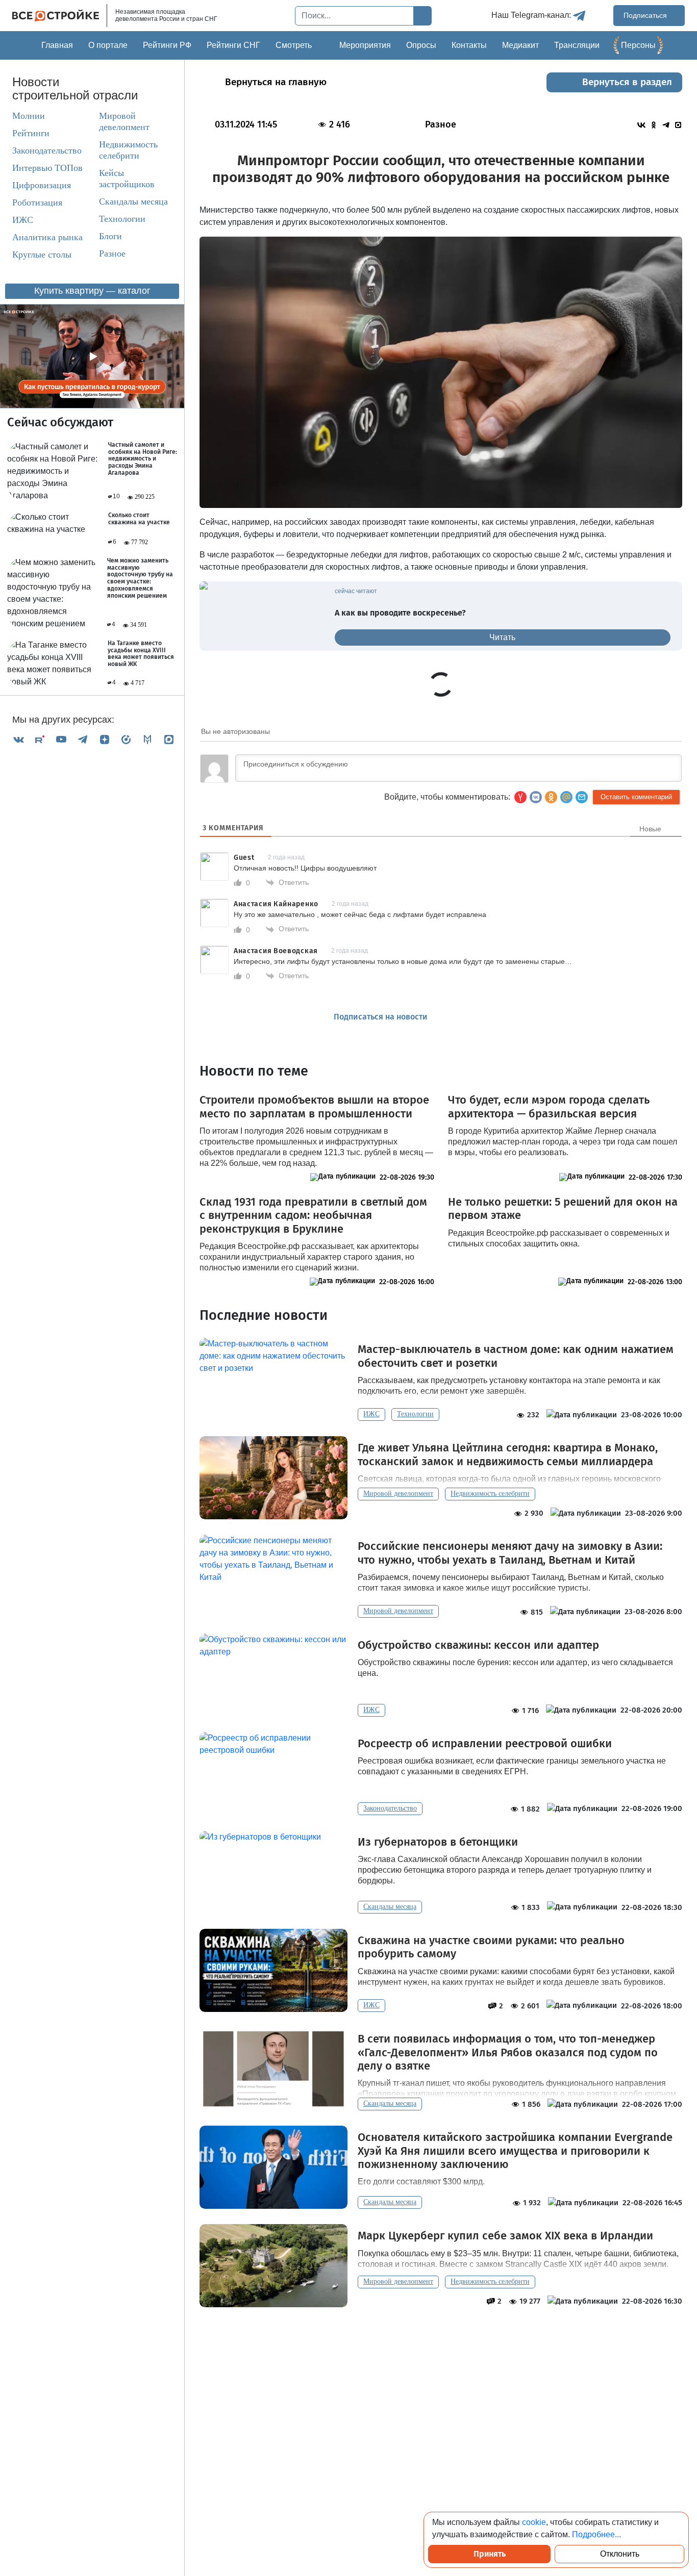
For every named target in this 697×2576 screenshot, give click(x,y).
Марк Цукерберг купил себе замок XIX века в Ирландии (505, 2236)
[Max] (169, 739)
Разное (112, 254)
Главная (57, 45)
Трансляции (577, 45)
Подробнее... (596, 2534)
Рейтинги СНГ (233, 45)
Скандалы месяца (133, 202)
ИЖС (23, 220)
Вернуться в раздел (627, 82)
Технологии (122, 219)
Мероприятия (365, 45)
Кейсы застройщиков (127, 179)
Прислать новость (499, 1017)
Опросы (421, 45)
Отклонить (620, 2554)
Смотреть (294, 45)
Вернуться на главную (276, 82)
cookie (534, 2522)
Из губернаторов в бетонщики (438, 1842)
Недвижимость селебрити (128, 150)
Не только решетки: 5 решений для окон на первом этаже (563, 1209)
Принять (490, 2554)
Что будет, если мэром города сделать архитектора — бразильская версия (549, 1107)
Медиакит (520, 45)
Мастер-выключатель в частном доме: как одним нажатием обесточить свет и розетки (516, 1356)
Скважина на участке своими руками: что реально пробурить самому (491, 1947)
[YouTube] (61, 739)
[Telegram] (83, 739)
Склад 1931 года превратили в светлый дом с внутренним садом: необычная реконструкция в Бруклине (313, 1216)
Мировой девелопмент (124, 122)
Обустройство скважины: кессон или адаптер (478, 1645)
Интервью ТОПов (47, 168)
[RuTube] (40, 739)
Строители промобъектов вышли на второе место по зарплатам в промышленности (314, 1107)
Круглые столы (42, 255)
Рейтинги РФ (167, 45)
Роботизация (37, 203)
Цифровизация (42, 186)
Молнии (29, 116)
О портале (108, 45)
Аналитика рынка (47, 238)
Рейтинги (31, 134)
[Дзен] (105, 739)
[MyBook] (147, 739)
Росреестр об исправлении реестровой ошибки (485, 1744)
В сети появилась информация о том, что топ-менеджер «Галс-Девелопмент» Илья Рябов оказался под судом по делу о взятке (508, 2052)
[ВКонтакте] (18, 739)
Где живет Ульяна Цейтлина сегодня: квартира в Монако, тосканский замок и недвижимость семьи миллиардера (508, 1455)
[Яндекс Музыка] (126, 739)
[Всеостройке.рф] (60, 16)
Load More (441, 2339)
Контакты (469, 45)
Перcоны (638, 45)
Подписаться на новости (382, 1017)
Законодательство (47, 151)
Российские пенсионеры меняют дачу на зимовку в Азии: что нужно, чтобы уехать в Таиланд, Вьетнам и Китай (510, 1553)
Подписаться (646, 15)
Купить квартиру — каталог (92, 291)
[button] (582, 797)
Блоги (110, 237)
